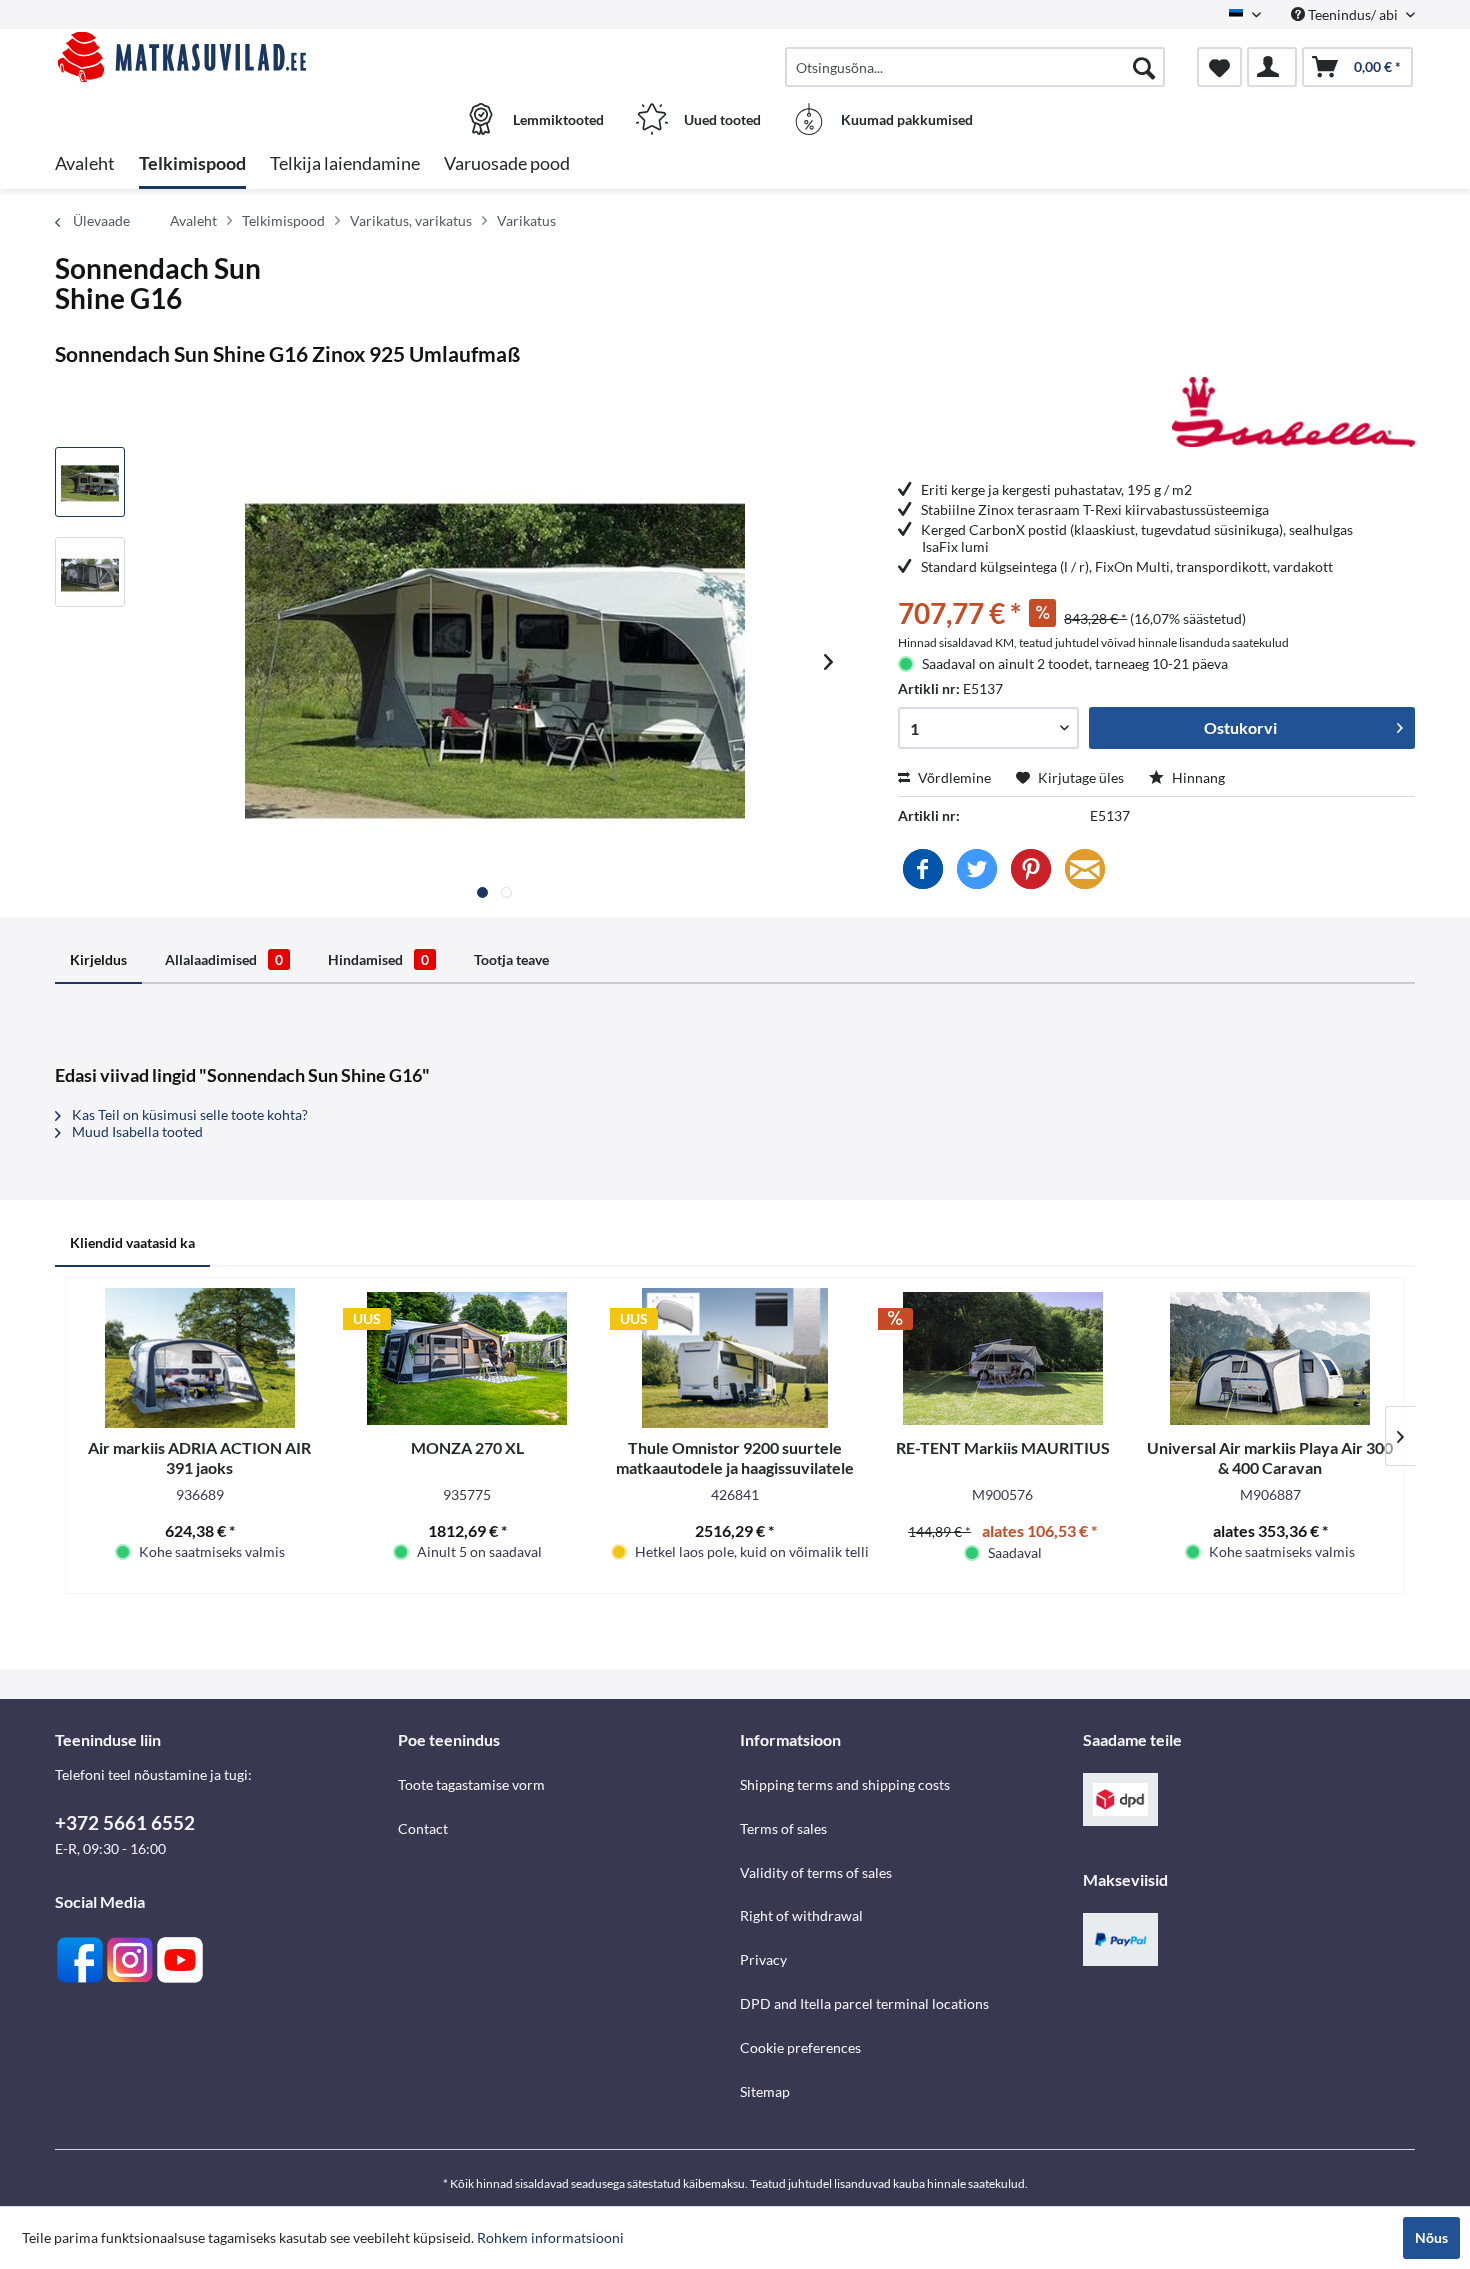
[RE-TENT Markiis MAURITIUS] (1003, 1358)
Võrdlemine (953, 777)
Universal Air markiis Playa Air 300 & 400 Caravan (1270, 1457)
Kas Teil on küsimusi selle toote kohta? (188, 1114)
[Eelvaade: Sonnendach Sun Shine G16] (90, 482)
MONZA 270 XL (467, 1447)
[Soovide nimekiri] (1219, 67)
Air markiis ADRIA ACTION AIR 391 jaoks (199, 1457)
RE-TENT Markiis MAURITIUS (1003, 1447)
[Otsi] (1144, 67)
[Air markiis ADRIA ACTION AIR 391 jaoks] (200, 1358)
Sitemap (765, 2091)
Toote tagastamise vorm (471, 1784)
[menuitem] (975, 67)
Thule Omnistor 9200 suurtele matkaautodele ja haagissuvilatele (735, 1457)
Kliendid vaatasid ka (132, 1242)
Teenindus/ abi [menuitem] (1353, 14)
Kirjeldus (98, 959)
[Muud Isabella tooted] (1293, 412)
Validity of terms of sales (816, 1872)
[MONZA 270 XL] (468, 1358)
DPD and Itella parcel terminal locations (864, 2003)
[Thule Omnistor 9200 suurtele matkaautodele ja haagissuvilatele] (735, 1358)
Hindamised (378, 959)
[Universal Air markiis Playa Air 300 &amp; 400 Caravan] (1270, 1358)
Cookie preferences (800, 2047)
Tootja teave (511, 959)
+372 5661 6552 (125, 1822)
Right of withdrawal (801, 1915)
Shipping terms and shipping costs (845, 1784)
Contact (423, 1828)
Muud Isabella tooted (136, 1131)
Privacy (763, 1959)
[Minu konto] (1272, 67)
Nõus (1431, 2237)
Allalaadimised (224, 959)
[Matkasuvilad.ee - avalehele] (224, 57)
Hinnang (1197, 777)
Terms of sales (783, 1828)
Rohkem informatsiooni (550, 2237)
